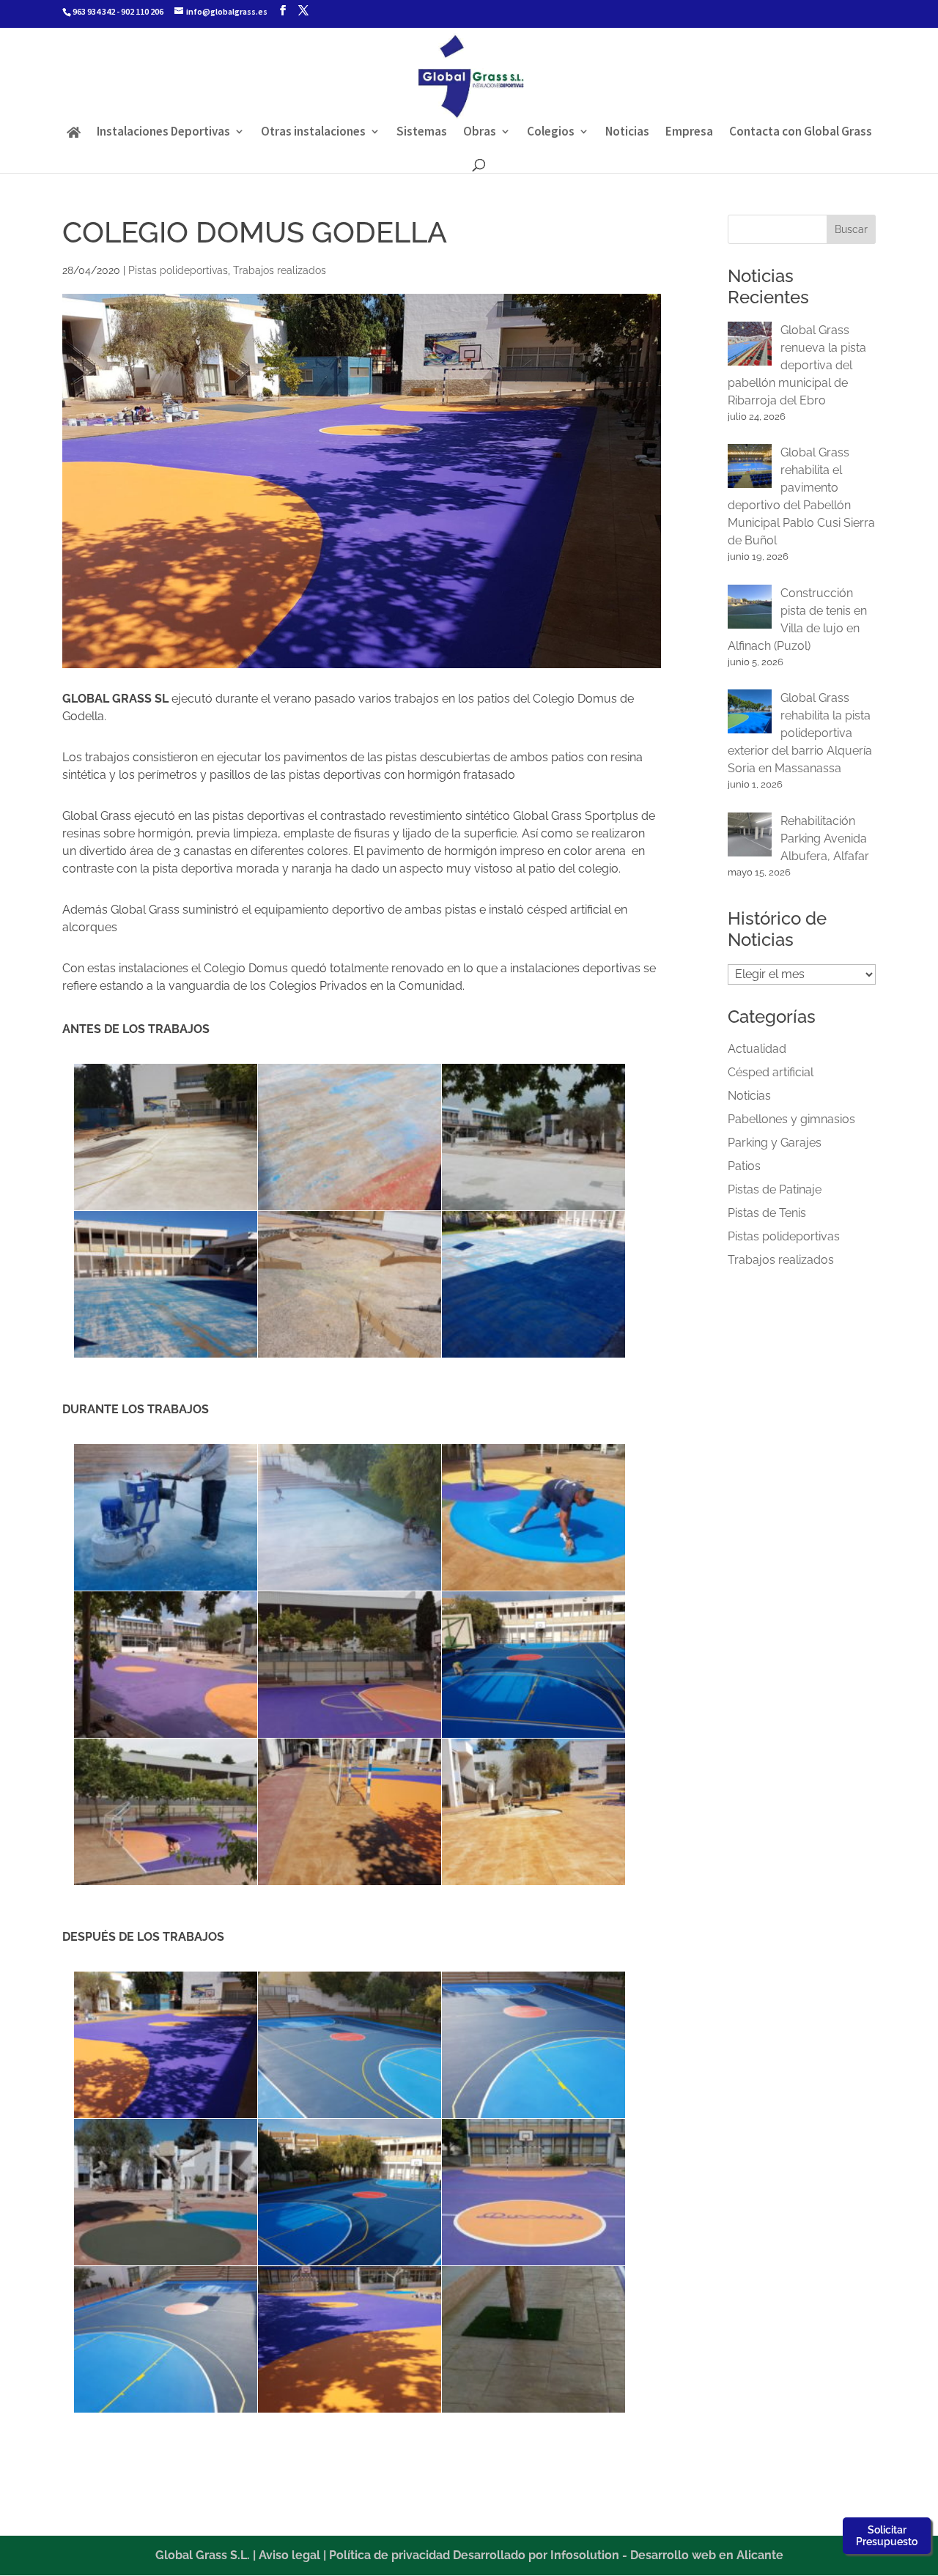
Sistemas (422, 133)
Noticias (627, 133)
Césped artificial (771, 1072)
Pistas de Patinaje (775, 1189)
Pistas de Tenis (767, 1213)
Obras (480, 133)
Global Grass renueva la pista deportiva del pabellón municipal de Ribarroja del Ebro (797, 365)
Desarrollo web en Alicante (707, 2555)
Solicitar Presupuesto (887, 2536)
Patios (744, 1166)
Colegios (551, 133)
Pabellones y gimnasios (791, 1119)
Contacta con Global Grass (801, 133)
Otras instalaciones (313, 133)
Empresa (689, 133)
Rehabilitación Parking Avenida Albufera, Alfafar (825, 839)
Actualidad (757, 1049)
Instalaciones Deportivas (163, 133)
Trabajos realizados (280, 270)
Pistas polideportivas (178, 270)
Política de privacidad (389, 2555)
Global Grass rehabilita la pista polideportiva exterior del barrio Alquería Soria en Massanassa (800, 733)
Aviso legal (289, 2555)
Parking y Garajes (775, 1143)
